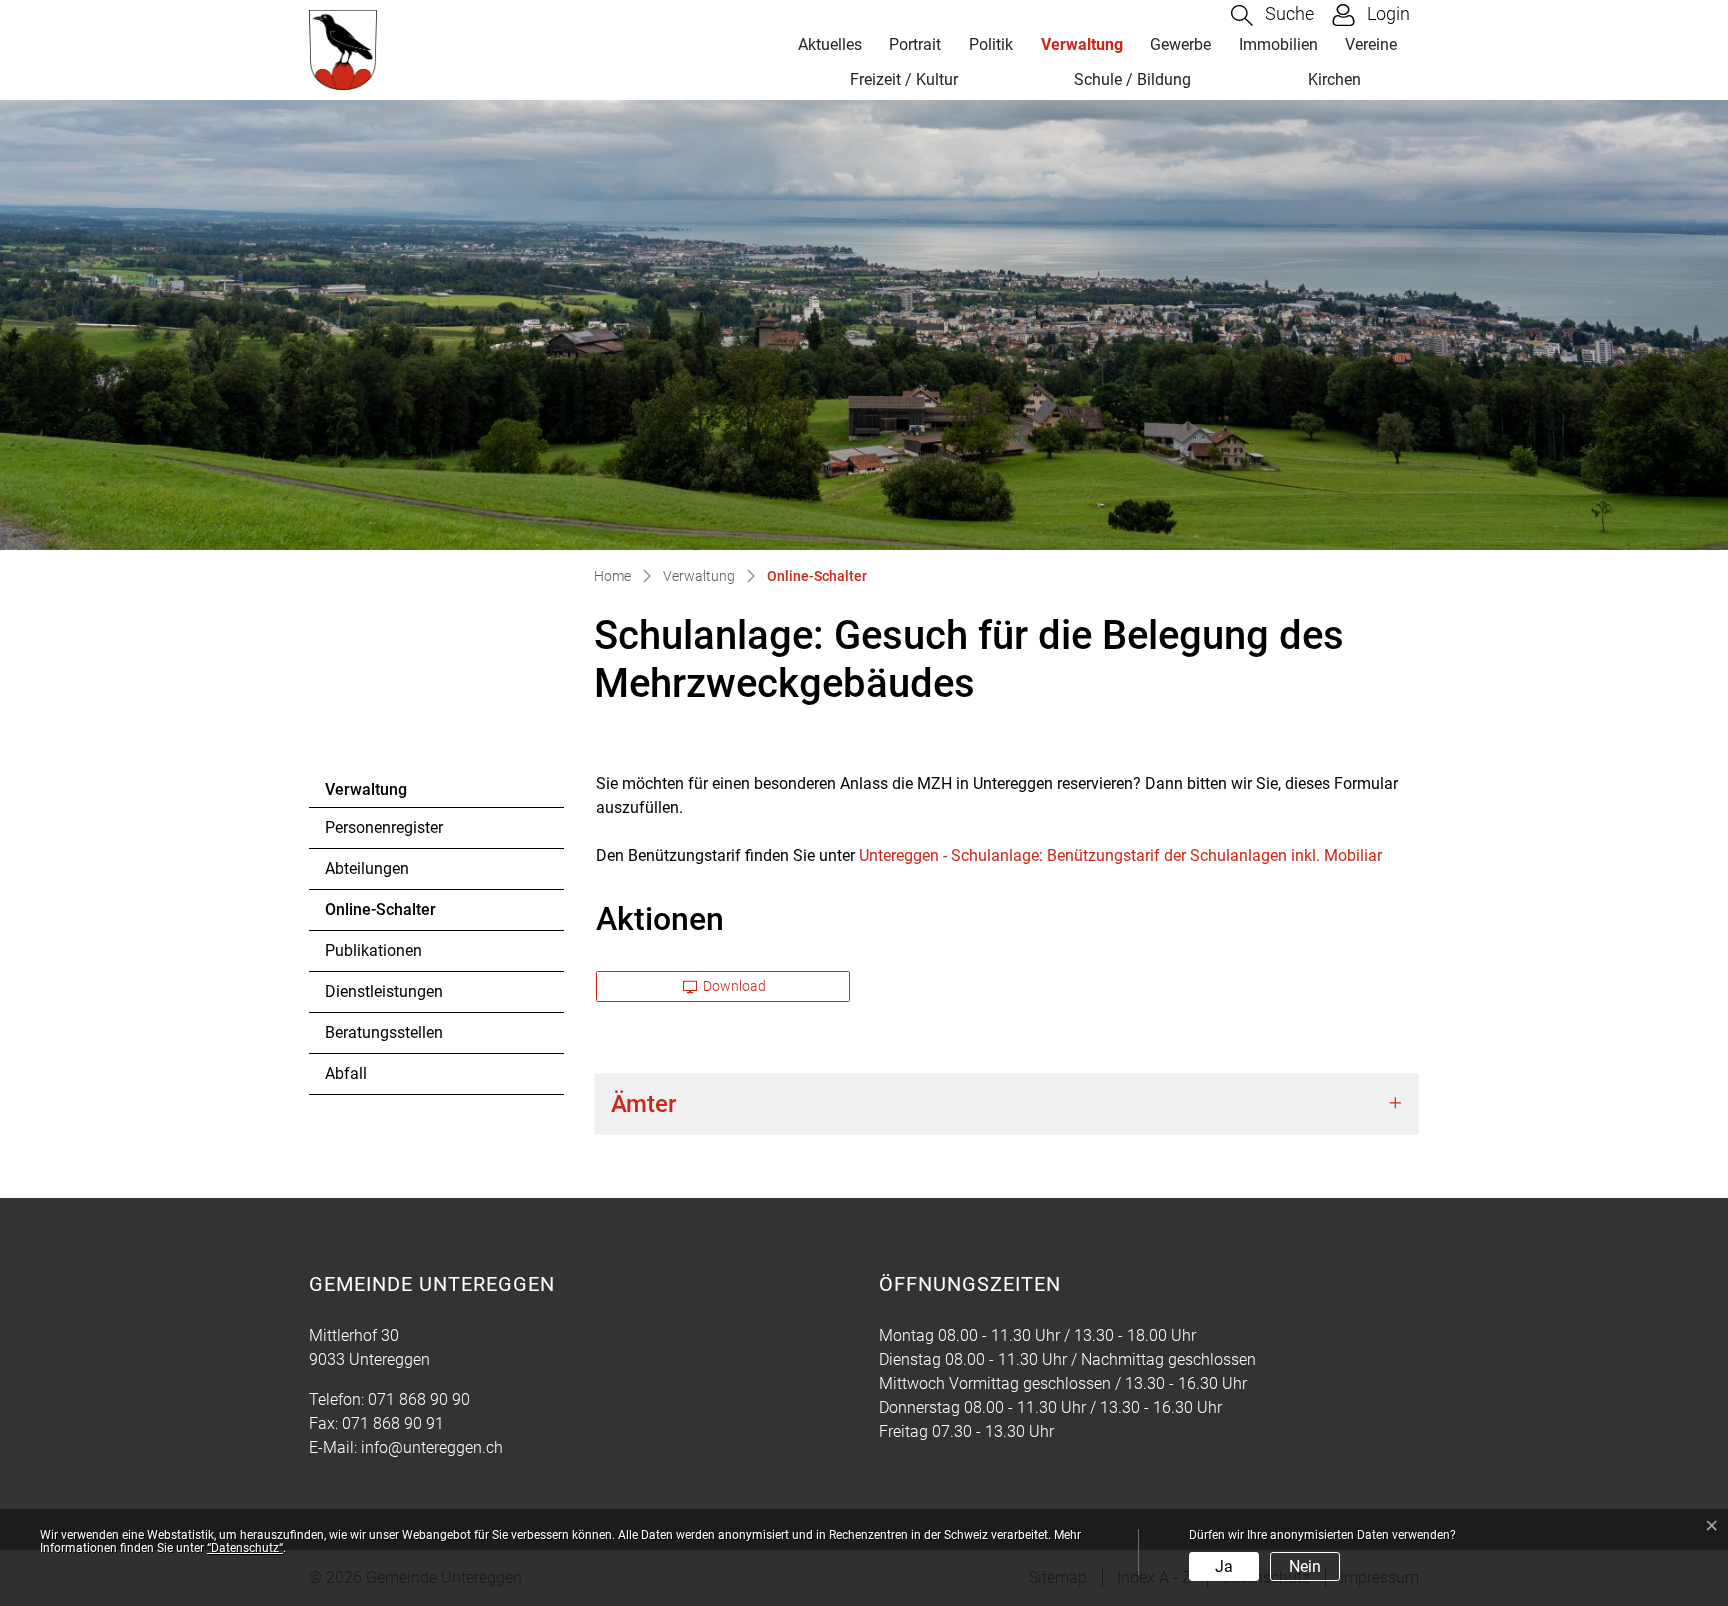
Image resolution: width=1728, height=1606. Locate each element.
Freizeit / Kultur (904, 79)
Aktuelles (830, 44)
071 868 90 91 (393, 1423)
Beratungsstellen (384, 1032)
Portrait (915, 44)
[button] (1272, 15)
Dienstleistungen (384, 991)
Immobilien (1278, 44)
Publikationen (373, 950)
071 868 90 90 (419, 1399)
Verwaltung (1082, 44)
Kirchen (1334, 79)
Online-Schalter (380, 915)
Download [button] (733, 986)
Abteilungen (367, 868)
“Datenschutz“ (245, 1548)
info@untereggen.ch (432, 1447)
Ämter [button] (643, 1104)
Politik (991, 44)
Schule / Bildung (1132, 79)
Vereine (1371, 44)
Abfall (346, 1073)
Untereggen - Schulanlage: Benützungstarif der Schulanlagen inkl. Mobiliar (1120, 855)
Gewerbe (1180, 44)
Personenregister (384, 827)
